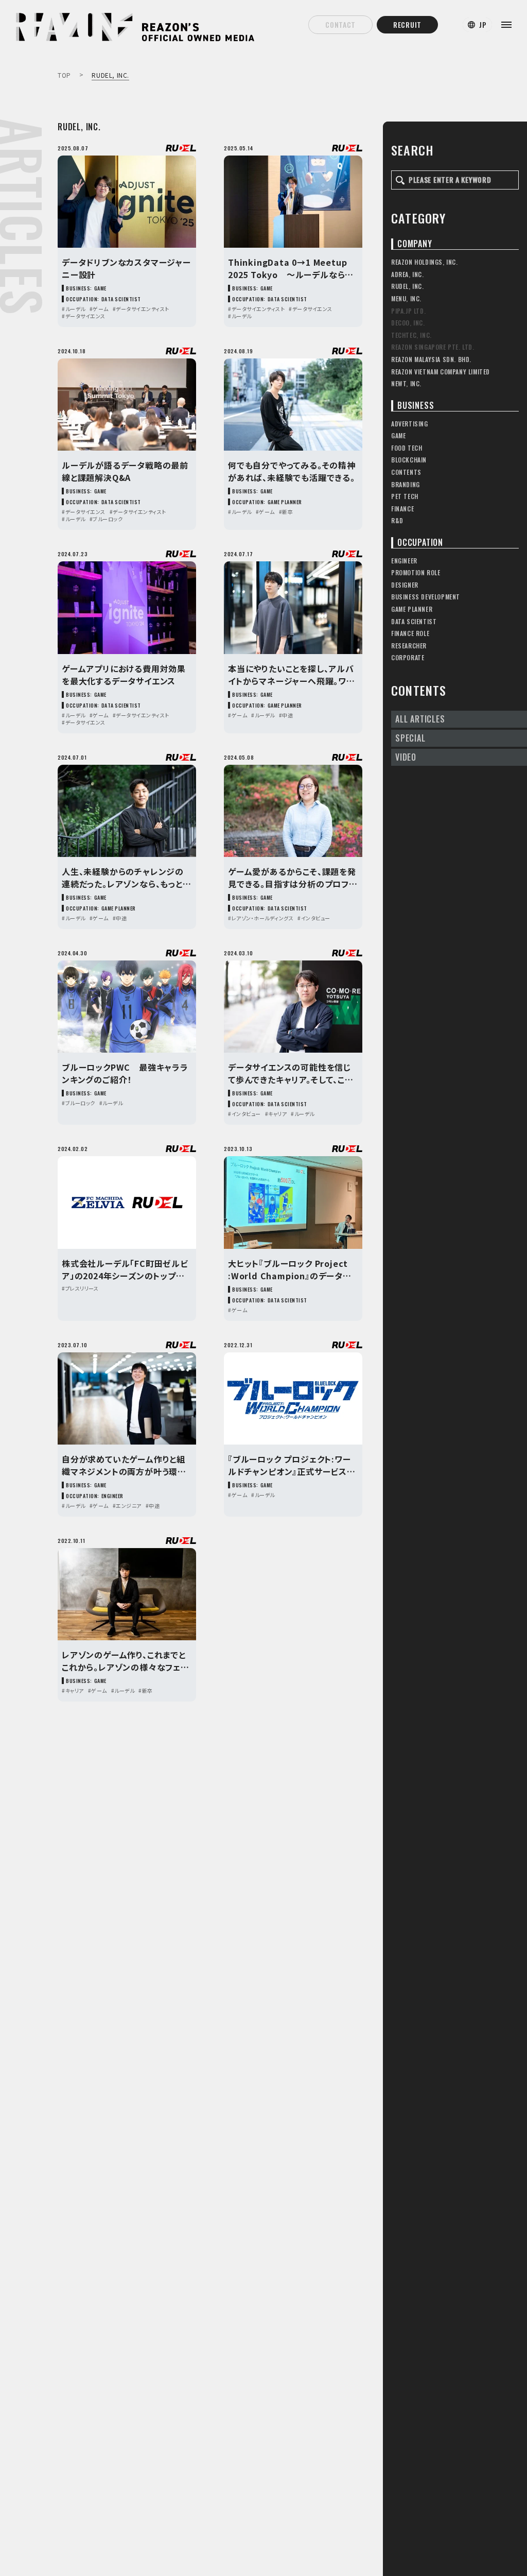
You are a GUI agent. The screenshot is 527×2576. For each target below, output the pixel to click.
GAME (398, 435)
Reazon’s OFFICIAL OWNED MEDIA (77, 16)
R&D (397, 520)
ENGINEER (404, 561)
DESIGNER (405, 585)
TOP (64, 75)
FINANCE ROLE (410, 633)
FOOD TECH (407, 448)
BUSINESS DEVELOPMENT (426, 597)
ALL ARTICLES (420, 719)
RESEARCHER (409, 646)
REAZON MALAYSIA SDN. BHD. (431, 359)
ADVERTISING (410, 424)
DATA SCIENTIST (414, 621)
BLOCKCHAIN (409, 460)
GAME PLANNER (412, 609)
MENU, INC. (406, 298)
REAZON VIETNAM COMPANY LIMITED (441, 372)
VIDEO (406, 757)
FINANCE (402, 509)
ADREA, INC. (408, 274)
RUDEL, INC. (408, 286)
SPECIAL (410, 738)
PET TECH (405, 496)
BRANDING (406, 484)
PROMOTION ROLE (416, 572)
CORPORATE (408, 657)
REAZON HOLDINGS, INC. (425, 262)
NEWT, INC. (406, 383)
